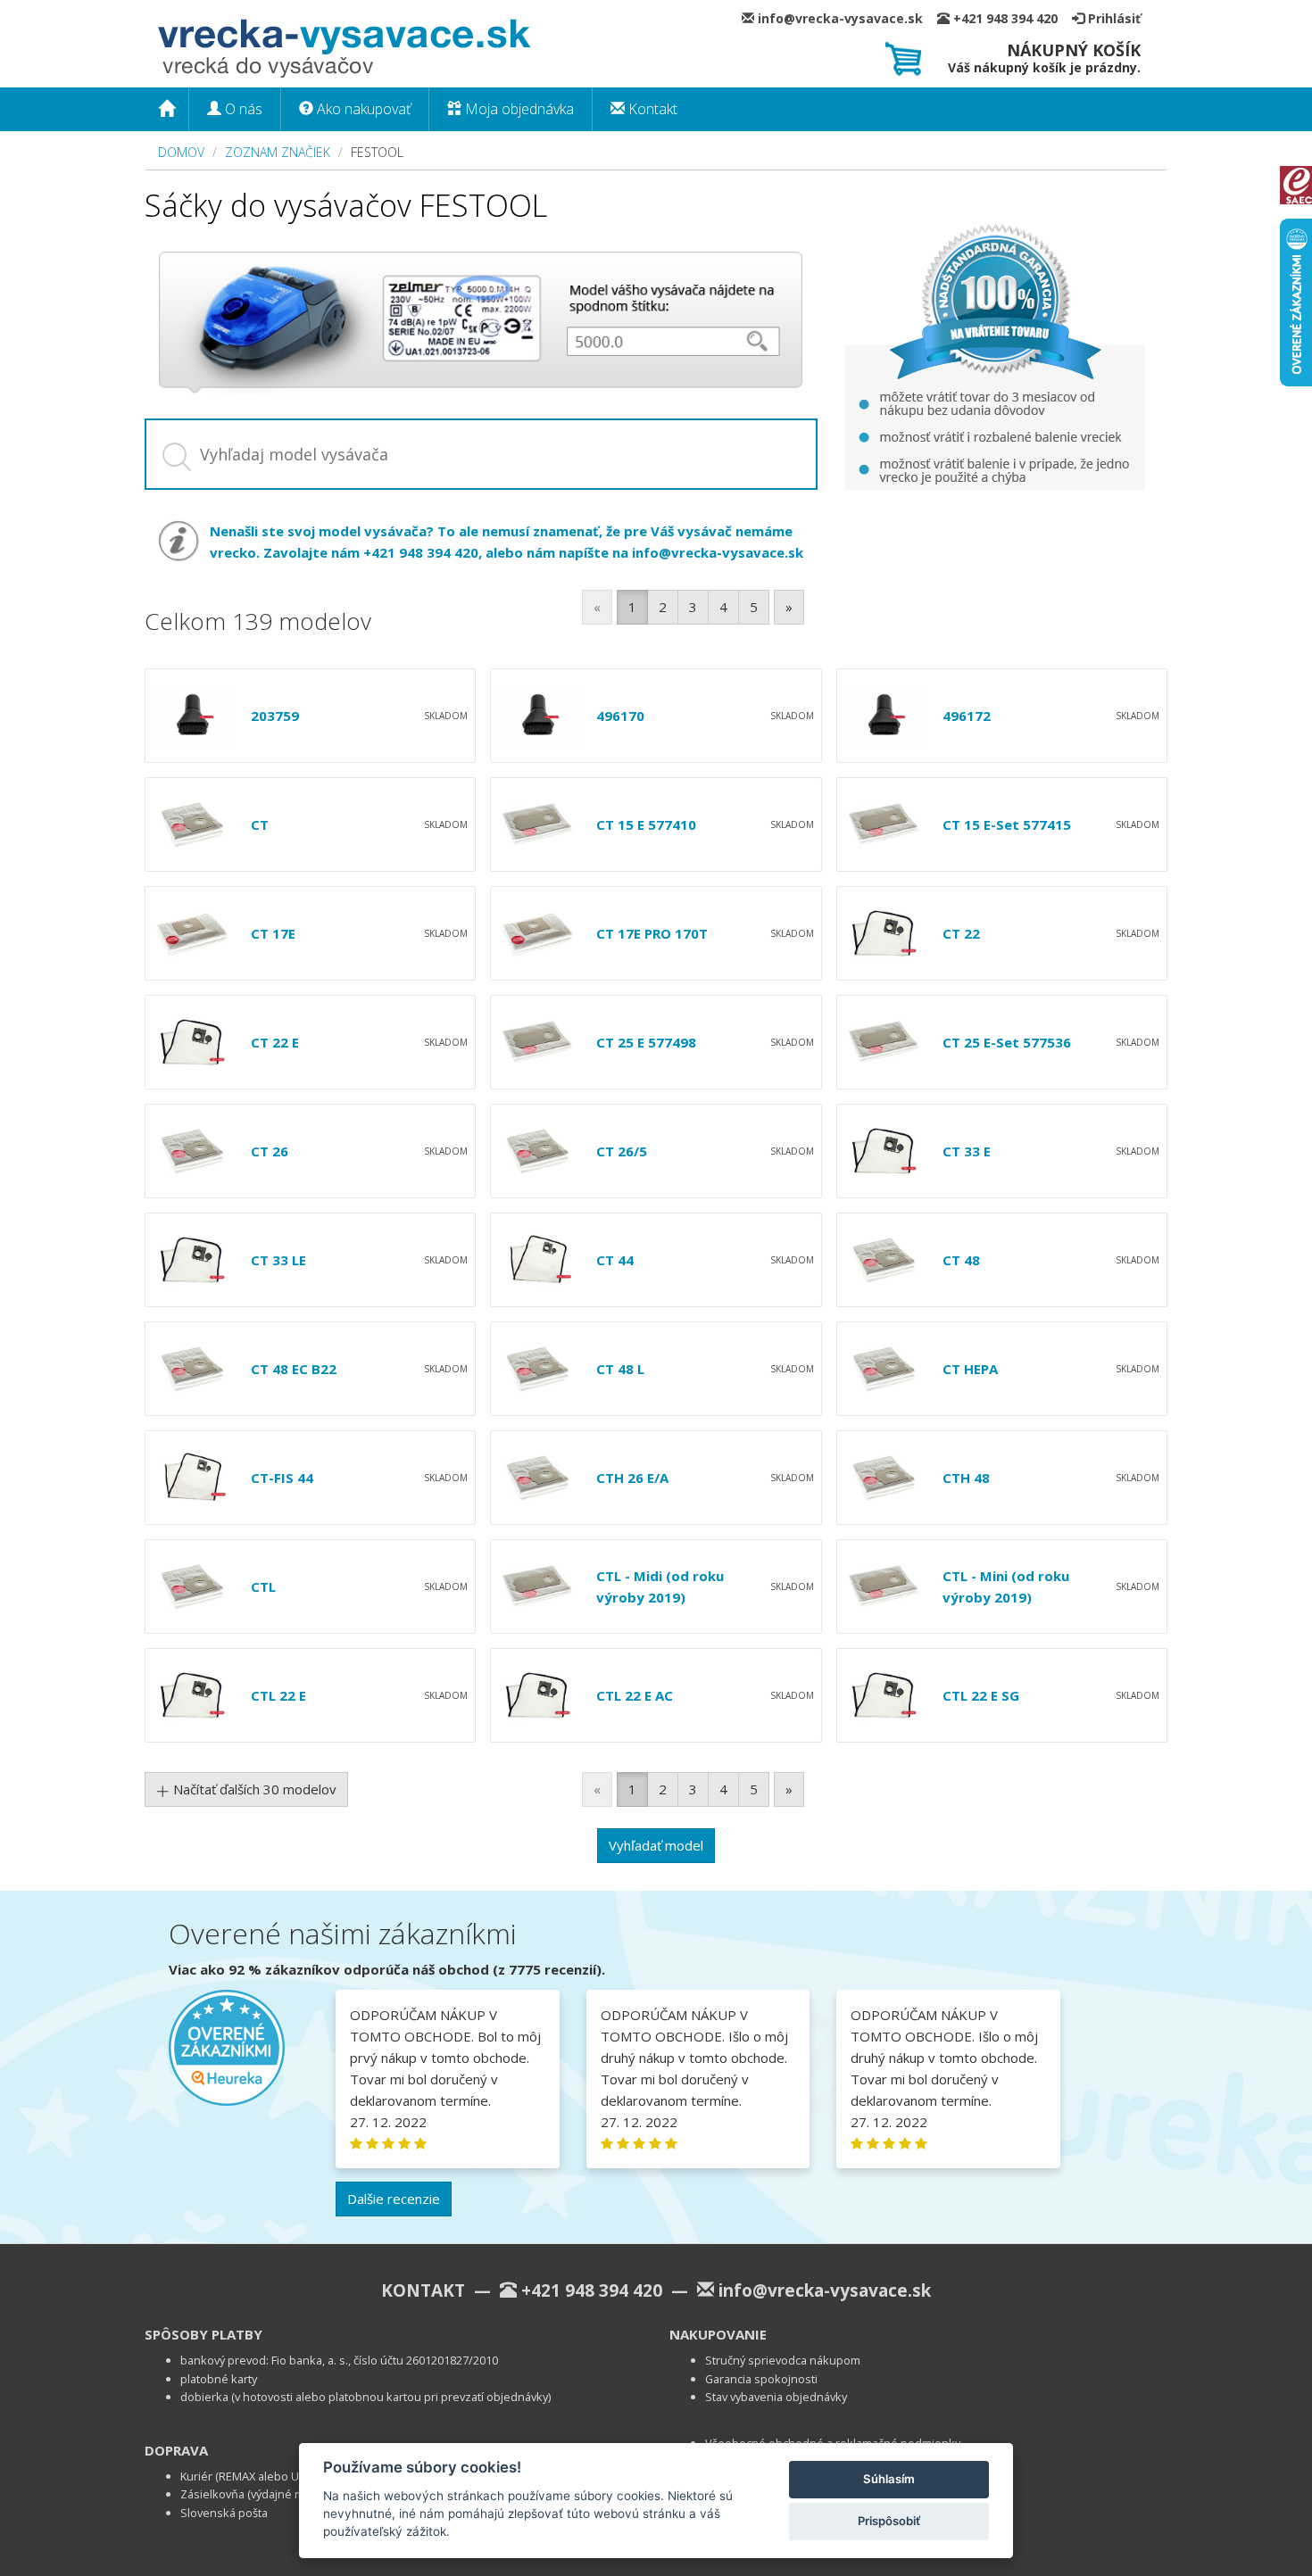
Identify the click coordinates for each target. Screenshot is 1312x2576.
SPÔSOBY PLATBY (203, 2334)
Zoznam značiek (278, 152)
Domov (181, 152)
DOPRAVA (176, 2450)
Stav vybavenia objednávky (776, 2397)
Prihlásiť (1113, 18)
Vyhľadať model (656, 1845)
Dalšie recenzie (394, 2199)
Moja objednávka (518, 109)
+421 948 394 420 (1011, 18)
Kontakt (651, 109)
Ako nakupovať (362, 109)
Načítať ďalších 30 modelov (253, 1789)
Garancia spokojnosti (761, 2379)
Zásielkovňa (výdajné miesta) (257, 2494)
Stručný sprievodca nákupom (783, 2360)
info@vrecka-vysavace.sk (846, 18)
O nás (242, 109)
